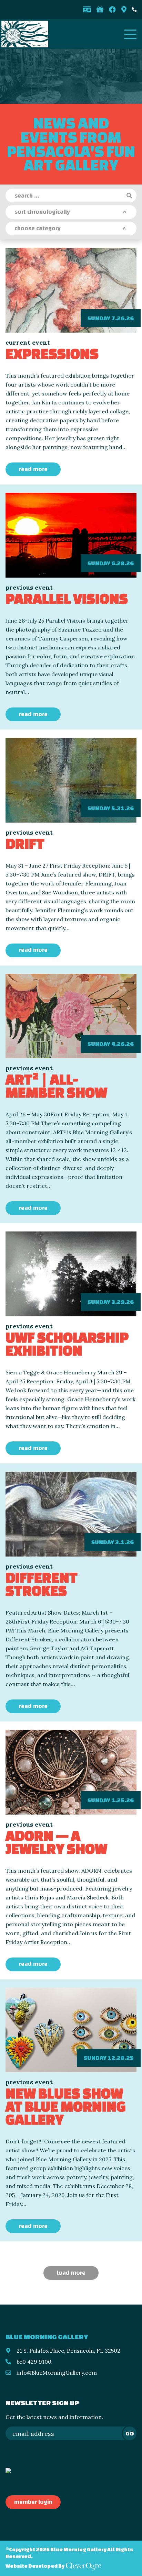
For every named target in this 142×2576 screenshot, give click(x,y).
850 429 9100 (134, 10)
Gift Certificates (100, 10)
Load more (71, 2273)
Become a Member (87, 10)
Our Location (124, 10)
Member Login (33, 2502)
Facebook (112, 10)
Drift (25, 843)
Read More (33, 469)
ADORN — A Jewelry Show (56, 1842)
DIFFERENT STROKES (42, 1584)
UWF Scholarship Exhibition (67, 1344)
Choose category (38, 228)
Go (130, 2433)
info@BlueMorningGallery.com (57, 2373)
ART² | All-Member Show (56, 1086)
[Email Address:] (71, 2433)
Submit (130, 196)
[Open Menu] (130, 34)
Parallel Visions (67, 598)
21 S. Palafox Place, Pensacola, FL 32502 (68, 2351)
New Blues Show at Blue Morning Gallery (66, 2106)
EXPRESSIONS (52, 353)
